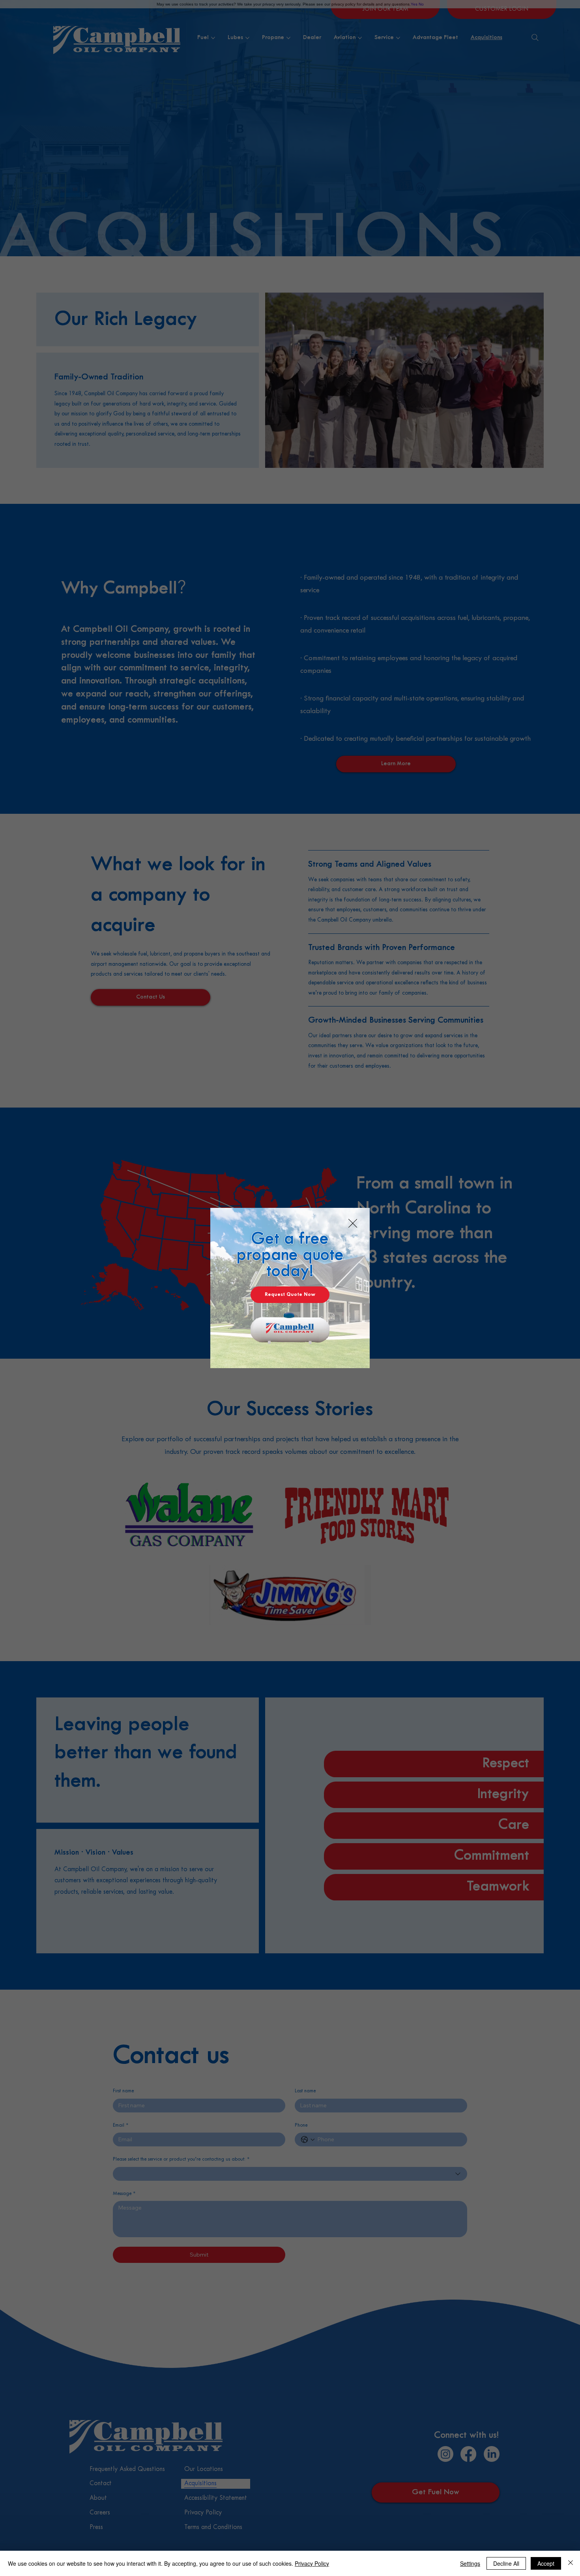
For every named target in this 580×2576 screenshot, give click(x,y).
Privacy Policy (312, 2563)
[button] (353, 1224)
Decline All (506, 2563)
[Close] (571, 2563)
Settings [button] (470, 2563)
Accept (546, 2563)
